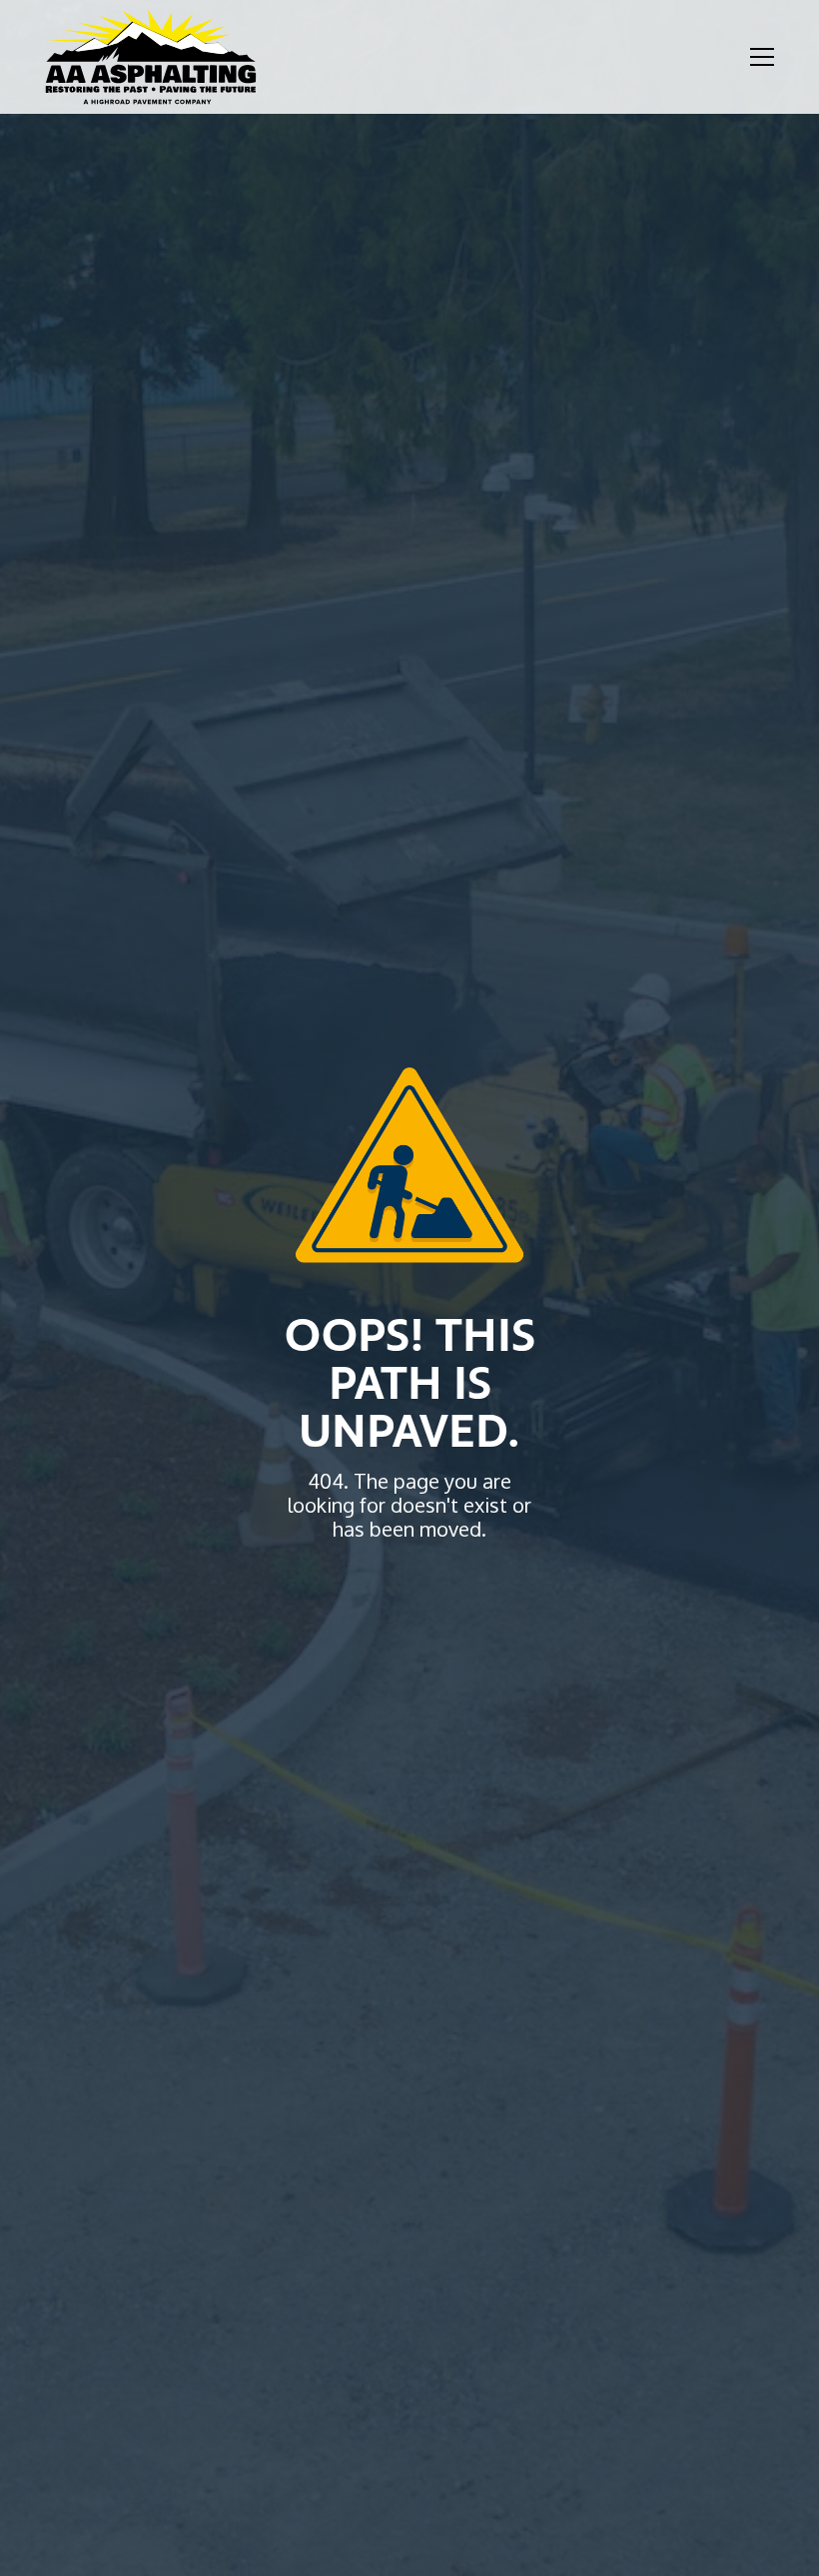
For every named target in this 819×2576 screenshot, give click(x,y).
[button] (758, 57)
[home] (151, 57)
